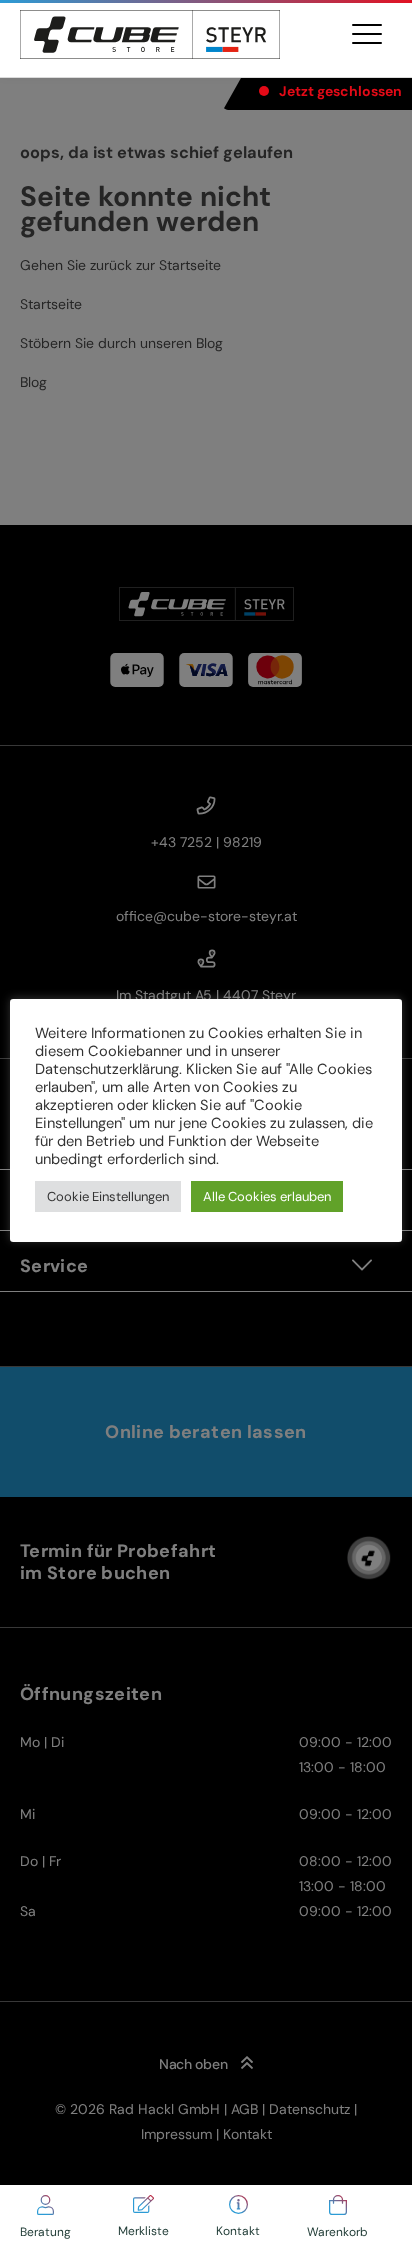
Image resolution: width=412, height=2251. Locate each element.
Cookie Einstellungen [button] (108, 1196)
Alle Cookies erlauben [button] (267, 1196)
